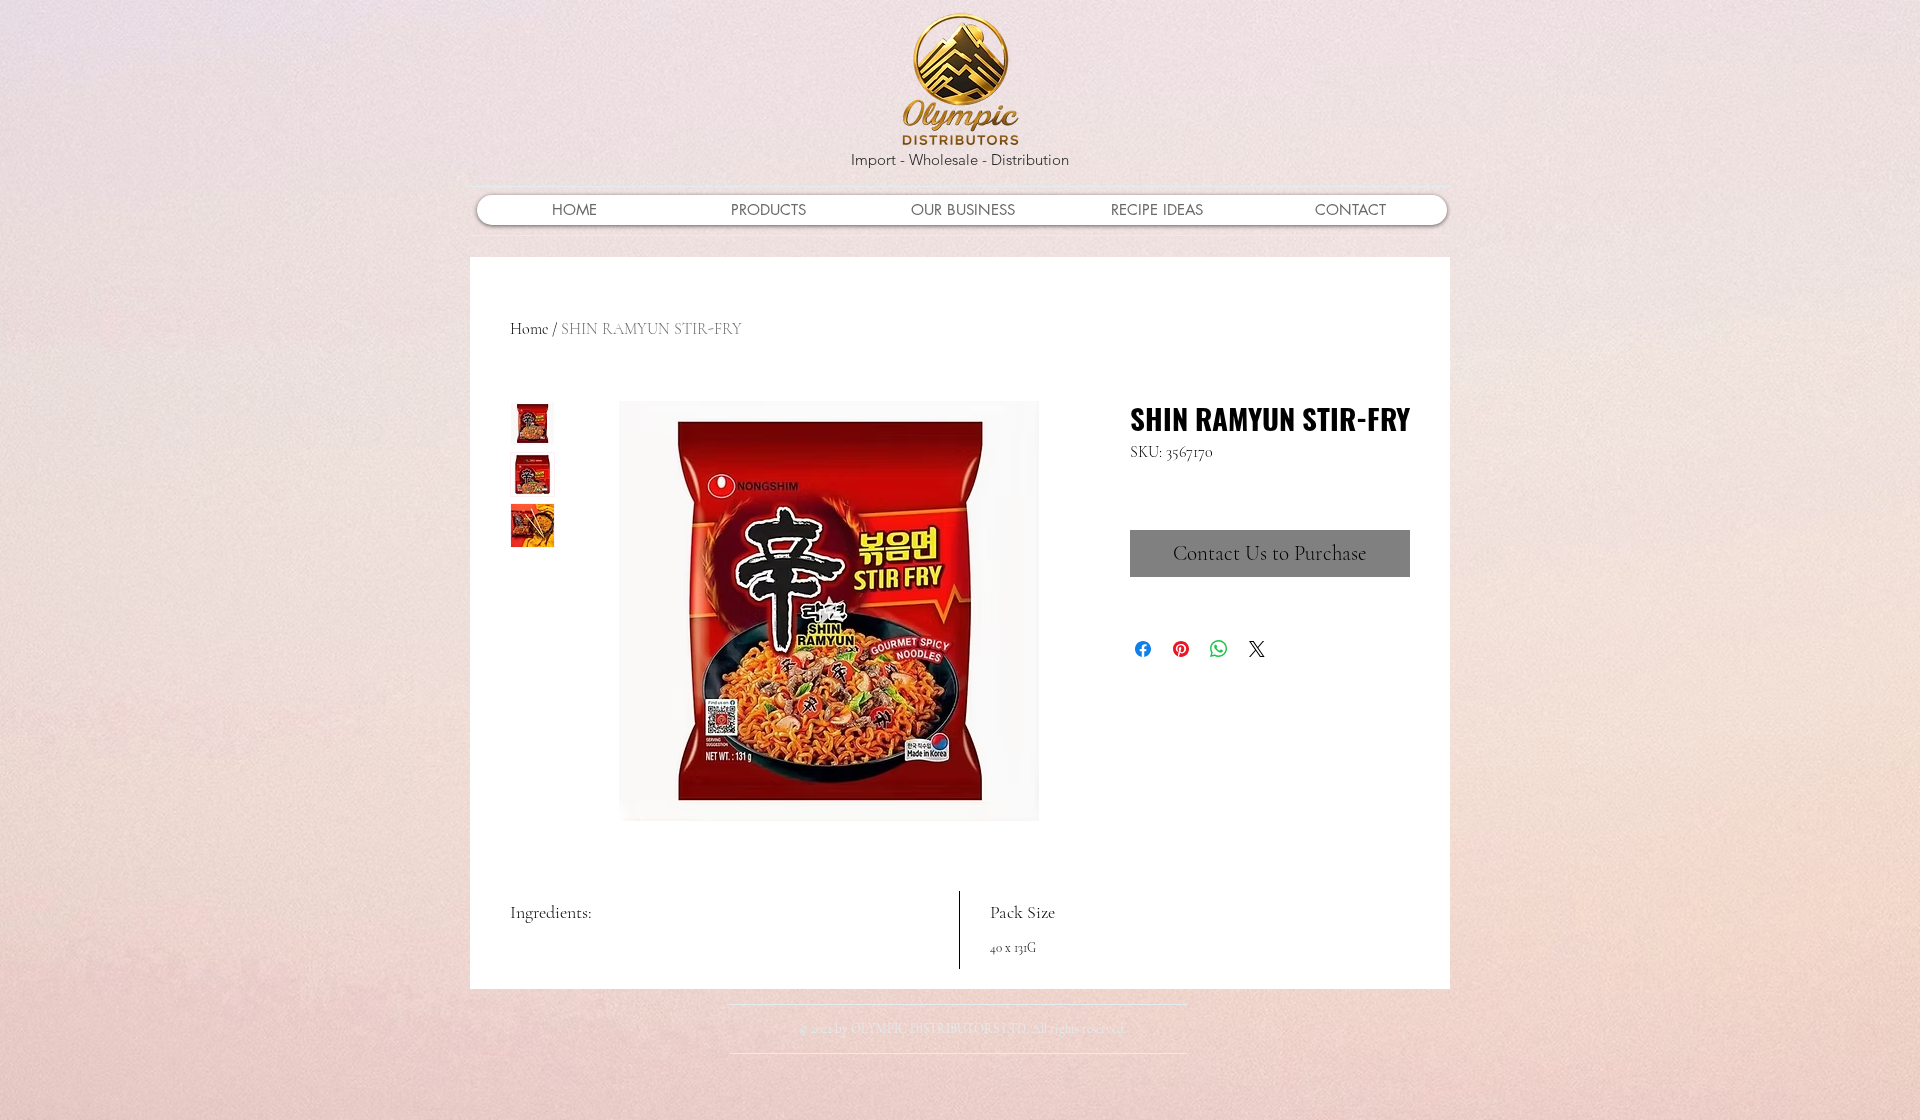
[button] (768, 210)
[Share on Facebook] (1143, 649)
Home (529, 329)
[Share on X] (1257, 649)
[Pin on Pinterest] (1181, 649)
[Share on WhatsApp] (1219, 649)
